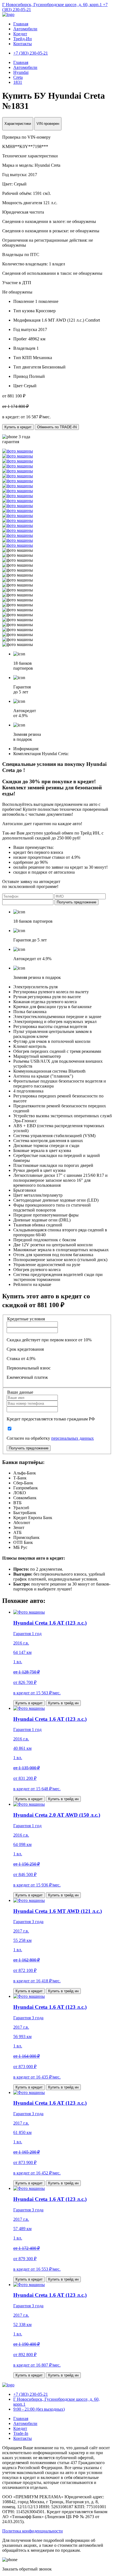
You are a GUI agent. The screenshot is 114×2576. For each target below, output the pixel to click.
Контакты (23, 44)
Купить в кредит (18, 427)
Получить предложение (77, 902)
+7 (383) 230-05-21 (31, 2394)
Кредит (20, 34)
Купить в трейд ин (63, 1703)
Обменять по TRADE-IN (57, 427)
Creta (18, 77)
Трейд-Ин (23, 39)
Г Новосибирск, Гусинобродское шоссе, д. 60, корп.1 (53, 5)
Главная (21, 24)
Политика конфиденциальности (33, 2531)
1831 (18, 82)
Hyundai (21, 72)
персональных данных (72, 1438)
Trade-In (21, 2433)
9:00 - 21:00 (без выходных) (39, 2409)
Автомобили (25, 29)
